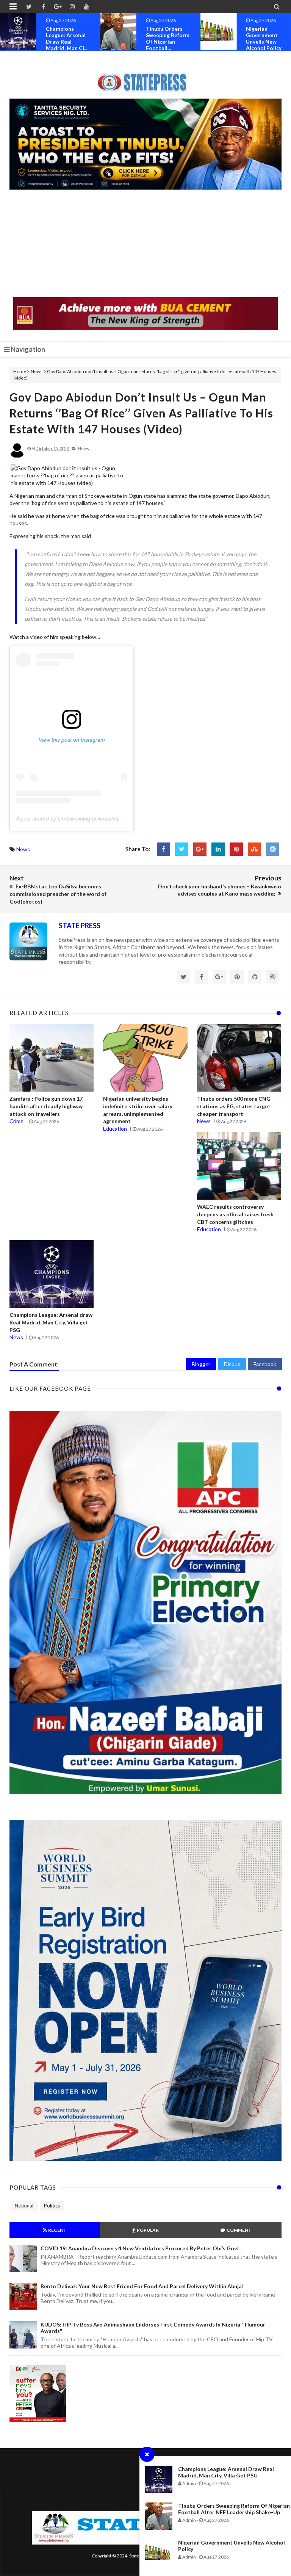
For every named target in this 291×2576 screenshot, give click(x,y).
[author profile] (17, 456)
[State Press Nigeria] (146, 78)
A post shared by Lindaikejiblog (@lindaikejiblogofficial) (81, 819)
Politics (52, 2206)
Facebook (265, 1364)
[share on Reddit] (273, 849)
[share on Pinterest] (236, 849)
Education (115, 1129)
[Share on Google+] (200, 849)
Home (20, 371)
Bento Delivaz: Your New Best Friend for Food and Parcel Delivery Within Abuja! (142, 2286)
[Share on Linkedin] (218, 849)
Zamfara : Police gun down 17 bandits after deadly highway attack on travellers (46, 1106)
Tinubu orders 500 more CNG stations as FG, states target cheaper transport (234, 1106)
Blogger (201, 1364)
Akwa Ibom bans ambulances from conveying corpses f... (268, 38)
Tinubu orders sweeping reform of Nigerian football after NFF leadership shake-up (234, 2509)
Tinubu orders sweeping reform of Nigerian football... (68, 38)
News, (84, 448)
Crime (16, 1121)
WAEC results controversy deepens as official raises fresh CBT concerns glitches (235, 1214)
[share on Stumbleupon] (254, 849)
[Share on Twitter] (182, 849)
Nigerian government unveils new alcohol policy (164, 38)
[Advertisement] (145, 244)
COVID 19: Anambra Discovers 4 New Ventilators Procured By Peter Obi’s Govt (140, 2248)
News (37, 371)
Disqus (232, 1364)
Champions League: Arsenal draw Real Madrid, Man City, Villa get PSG (226, 2472)
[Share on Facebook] (163, 849)
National (24, 2206)
